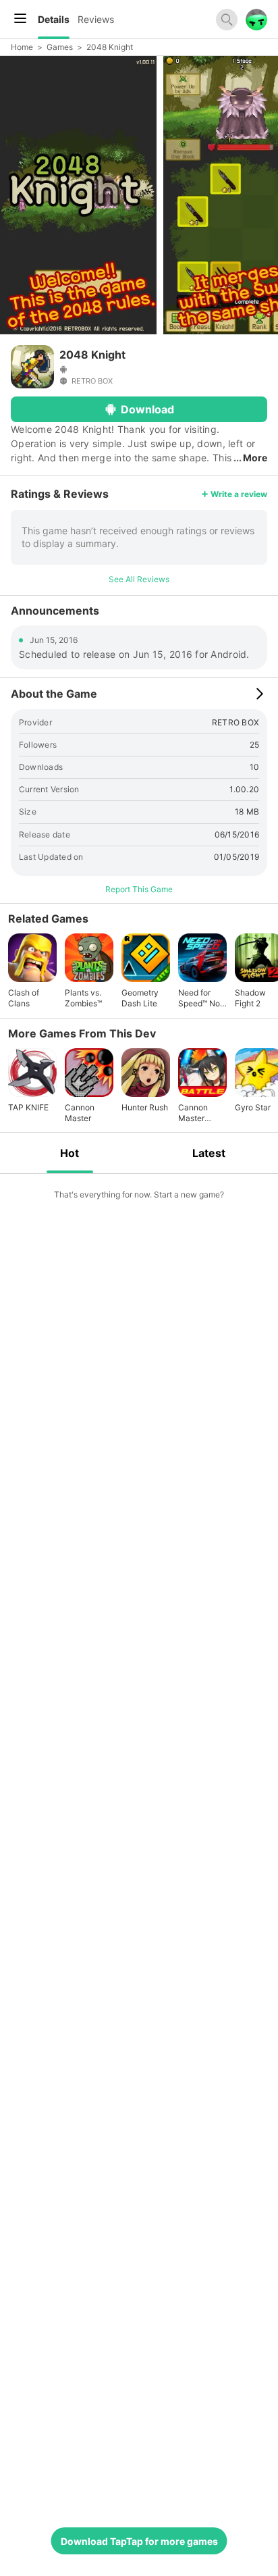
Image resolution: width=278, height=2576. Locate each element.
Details (54, 19)
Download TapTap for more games (139, 2541)
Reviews (96, 19)
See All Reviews (139, 579)
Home (22, 47)
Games (60, 47)
